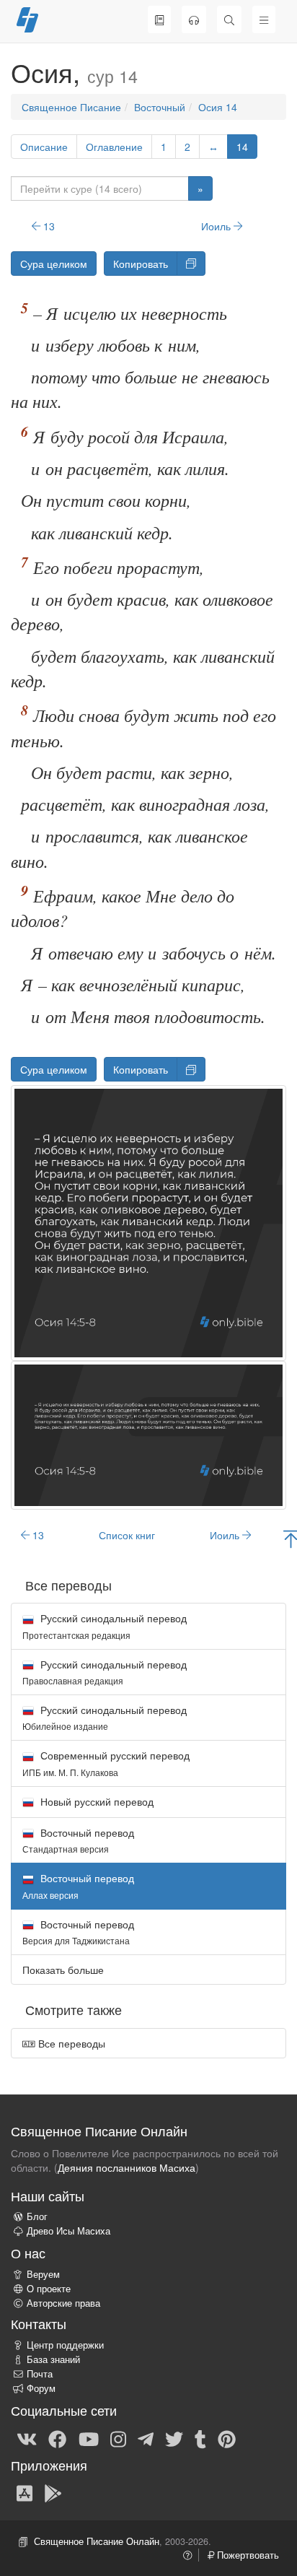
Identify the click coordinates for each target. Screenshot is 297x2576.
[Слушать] (194, 19)
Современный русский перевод (106, 1763)
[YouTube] (89, 2438)
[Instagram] (118, 2438)
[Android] (53, 2493)
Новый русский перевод (96, 1801)
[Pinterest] (227, 2438)
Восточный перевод (78, 1840)
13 (48, 226)
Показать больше (63, 1970)
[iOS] (25, 2493)
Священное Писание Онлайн (97, 2541)
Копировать (141, 264)
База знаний (53, 2359)
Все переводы (70, 2043)
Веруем (43, 2274)
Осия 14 (218, 107)
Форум (41, 2388)
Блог (37, 2216)
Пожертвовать (247, 2555)
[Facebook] (57, 2438)
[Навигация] (264, 19)
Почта (40, 2374)
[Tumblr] (200, 2438)
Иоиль (217, 226)
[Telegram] (146, 2438)
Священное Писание (71, 107)
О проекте (49, 2289)
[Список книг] (159, 19)
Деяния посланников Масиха (127, 2167)
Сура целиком (54, 264)
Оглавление (114, 147)
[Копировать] (191, 264)
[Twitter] (174, 2438)
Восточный (160, 107)
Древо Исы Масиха (68, 2231)
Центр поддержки (65, 2345)
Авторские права (63, 2303)
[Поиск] (229, 19)
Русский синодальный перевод (105, 1626)
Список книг (127, 1535)
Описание (44, 147)
